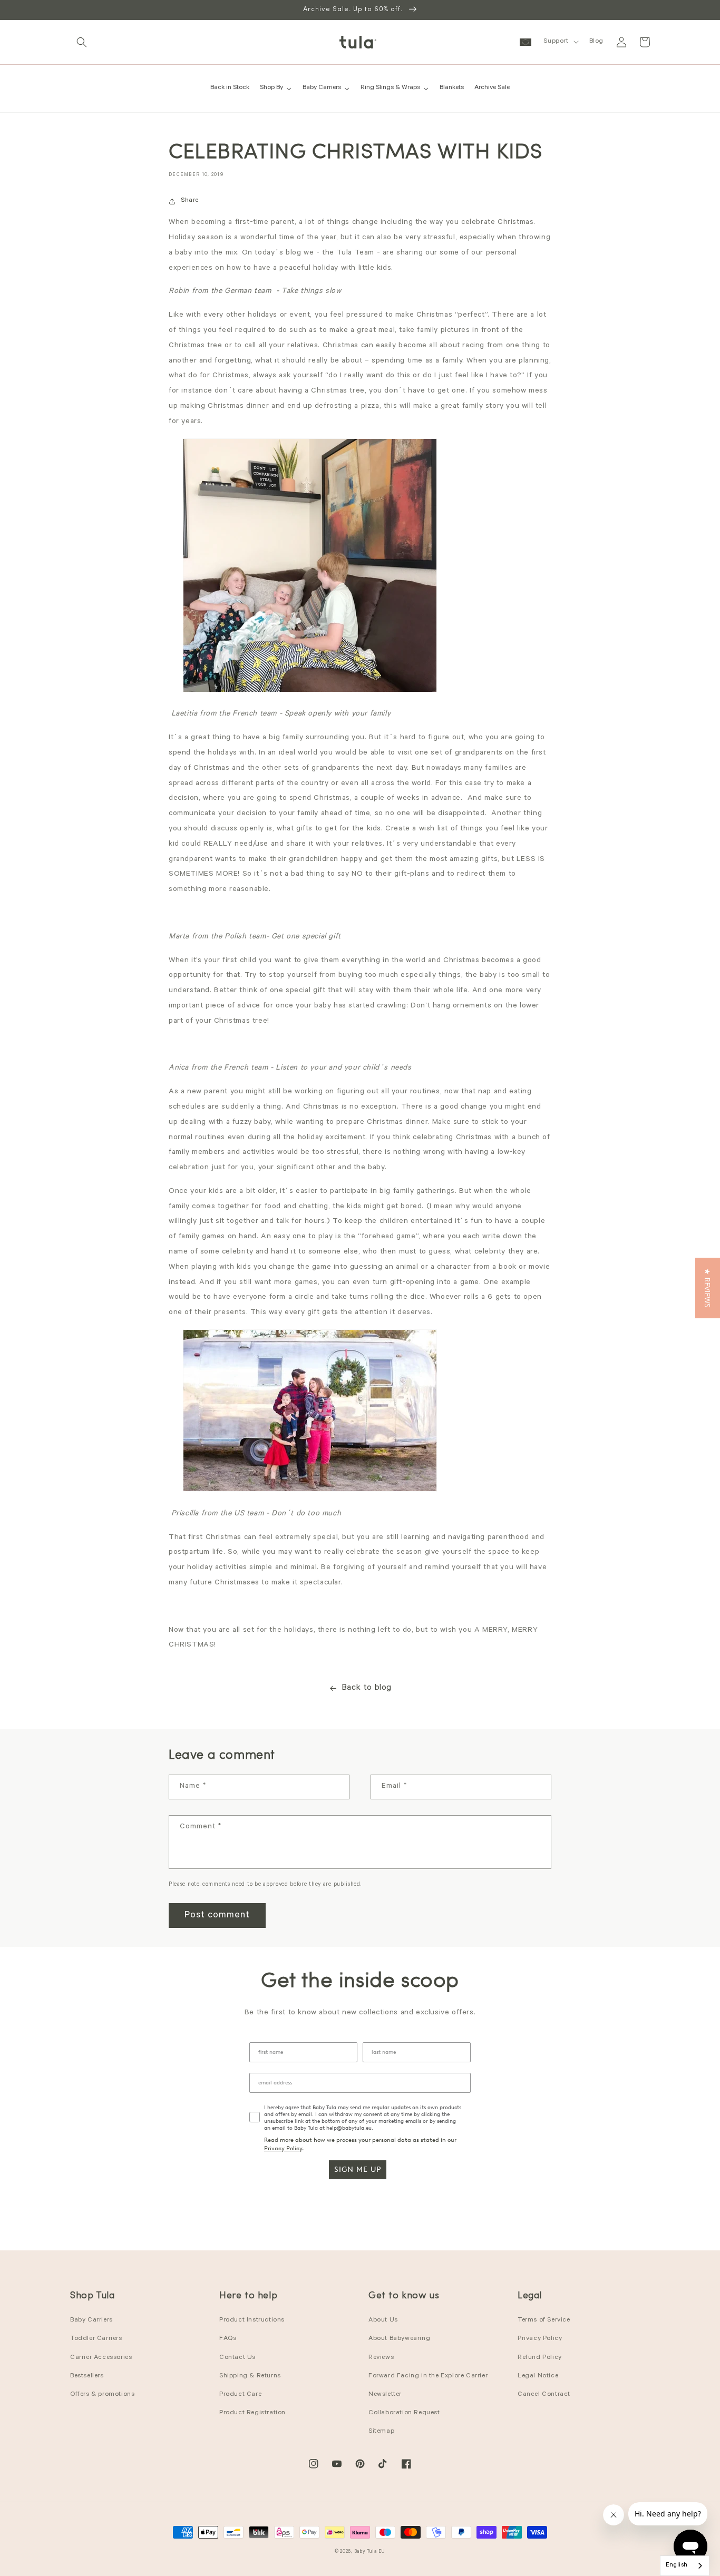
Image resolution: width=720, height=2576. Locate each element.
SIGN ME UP (358, 2169)
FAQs (228, 2339)
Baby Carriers (91, 2320)
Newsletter (385, 2395)
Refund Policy (540, 2358)
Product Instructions (252, 2320)
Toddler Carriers (96, 2339)
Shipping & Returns (250, 2376)
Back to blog (367, 1688)
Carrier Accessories (101, 2358)
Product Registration (252, 2413)
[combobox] (685, 2566)
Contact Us (237, 2358)
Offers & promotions (102, 2395)
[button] (82, 42)
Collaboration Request (404, 2413)
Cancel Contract (544, 2395)
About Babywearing (399, 2339)
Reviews (381, 2358)
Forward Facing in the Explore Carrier (428, 2376)
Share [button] (190, 201)
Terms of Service (544, 2320)
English (677, 2566)
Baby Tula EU (370, 2552)
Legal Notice (538, 2376)
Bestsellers (87, 2376)
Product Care (240, 2395)
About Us (383, 2320)
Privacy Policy (283, 2148)
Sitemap (381, 2432)
